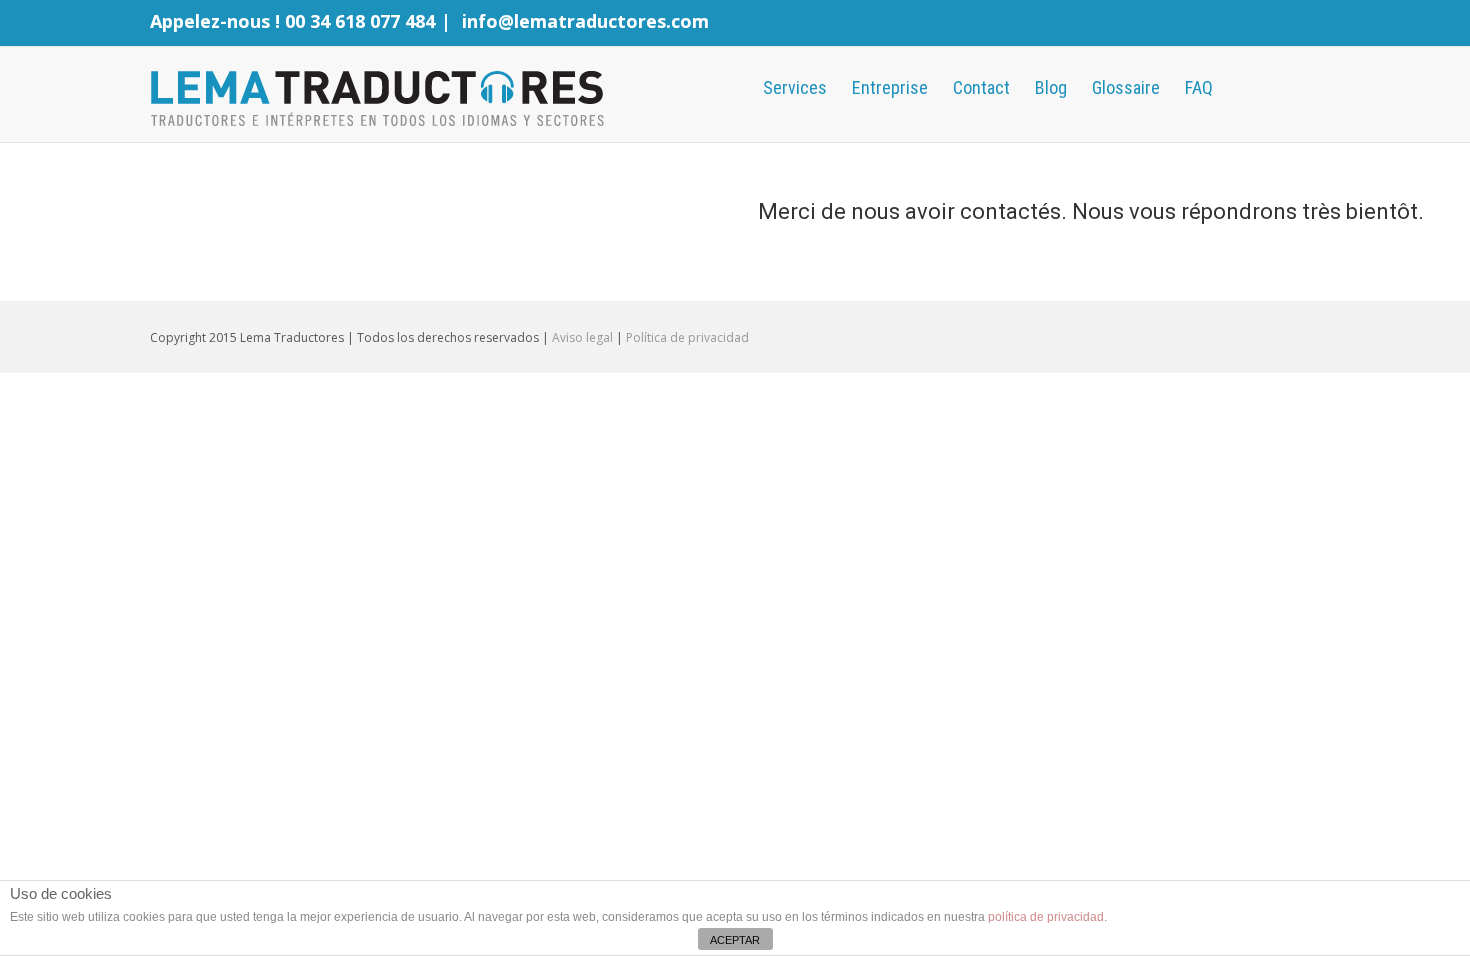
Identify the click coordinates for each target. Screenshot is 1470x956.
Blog (1051, 87)
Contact (981, 87)
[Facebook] (1250, 25)
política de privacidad (1046, 917)
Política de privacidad (687, 337)
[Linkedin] (1314, 25)
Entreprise (890, 87)
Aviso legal (582, 337)
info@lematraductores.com (585, 21)
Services (795, 87)
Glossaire (1126, 87)
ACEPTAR (735, 940)
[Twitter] (1282, 25)
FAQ (1199, 87)
